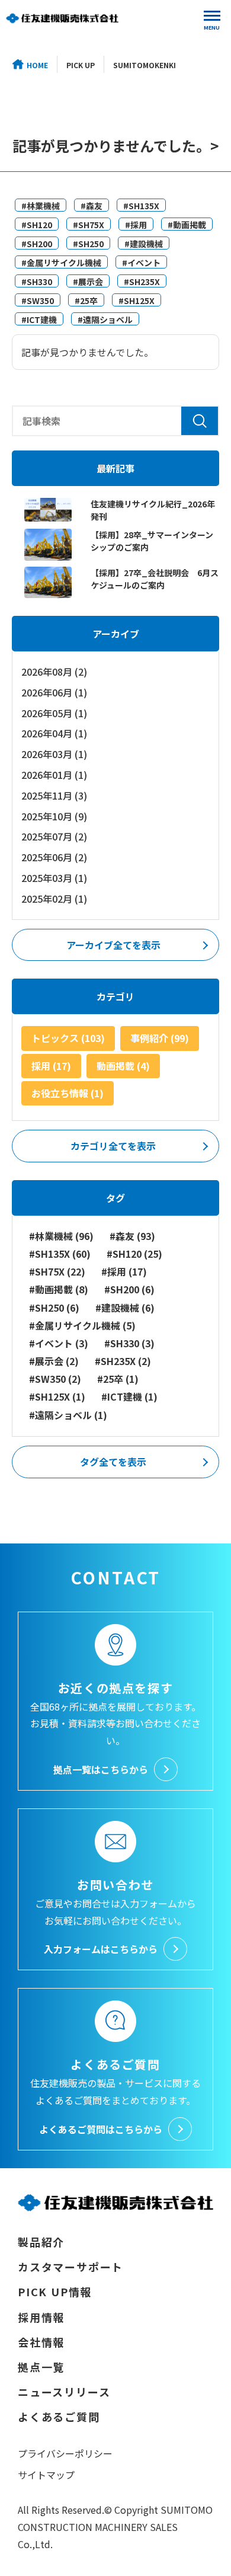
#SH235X (142, 282)
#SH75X (89, 225)
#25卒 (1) (118, 1379)
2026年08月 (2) (54, 672)
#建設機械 (144, 244)
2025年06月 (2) (54, 857)
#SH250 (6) (54, 1308)
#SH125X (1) (57, 1397)
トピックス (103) (68, 1038)
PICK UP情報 (55, 2291)
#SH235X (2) (123, 1361)
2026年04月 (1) (54, 733)
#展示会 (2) (54, 1361)
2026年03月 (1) (54, 754)
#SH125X (137, 301)
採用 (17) (51, 1066)
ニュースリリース (64, 2392)
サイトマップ (46, 2475)
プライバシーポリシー (65, 2453)
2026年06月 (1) (54, 692)
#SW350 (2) (55, 1379)
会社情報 (41, 2342)
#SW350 (38, 301)
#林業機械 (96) (61, 1236)
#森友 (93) (132, 1236)
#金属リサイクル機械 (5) (82, 1326)
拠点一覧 (41, 2367)
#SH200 (37, 244)
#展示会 (88, 282)
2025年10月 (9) (54, 816)
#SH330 (37, 282)
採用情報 (41, 2317)
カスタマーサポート (70, 2267)
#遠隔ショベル (105, 319)
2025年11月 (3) (54, 795)
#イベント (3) (59, 1343)
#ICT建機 (39, 319)
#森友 (92, 206)
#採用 (136, 225)
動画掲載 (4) (123, 1066)
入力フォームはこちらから (101, 1949)
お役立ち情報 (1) (68, 1093)
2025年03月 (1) (54, 878)
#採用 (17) (124, 1272)
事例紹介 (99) (160, 1038)
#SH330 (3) (129, 1343)
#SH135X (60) (60, 1254)
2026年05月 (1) (54, 713)
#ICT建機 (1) (129, 1397)
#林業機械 (41, 206)
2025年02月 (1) (54, 899)
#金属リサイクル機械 (61, 263)
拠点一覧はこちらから (101, 1769)
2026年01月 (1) (54, 775)
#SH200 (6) (129, 1289)
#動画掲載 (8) (59, 1289)
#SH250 (88, 244)
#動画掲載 (187, 225)
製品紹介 (41, 2242)
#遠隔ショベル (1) (68, 1415)
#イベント (141, 263)
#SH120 (37, 225)
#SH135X (141, 206)
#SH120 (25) (134, 1254)
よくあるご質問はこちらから (101, 2129)
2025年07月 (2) (54, 836)
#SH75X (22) (57, 1272)
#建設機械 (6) (125, 1308)
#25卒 (86, 301)
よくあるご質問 (59, 2417)
